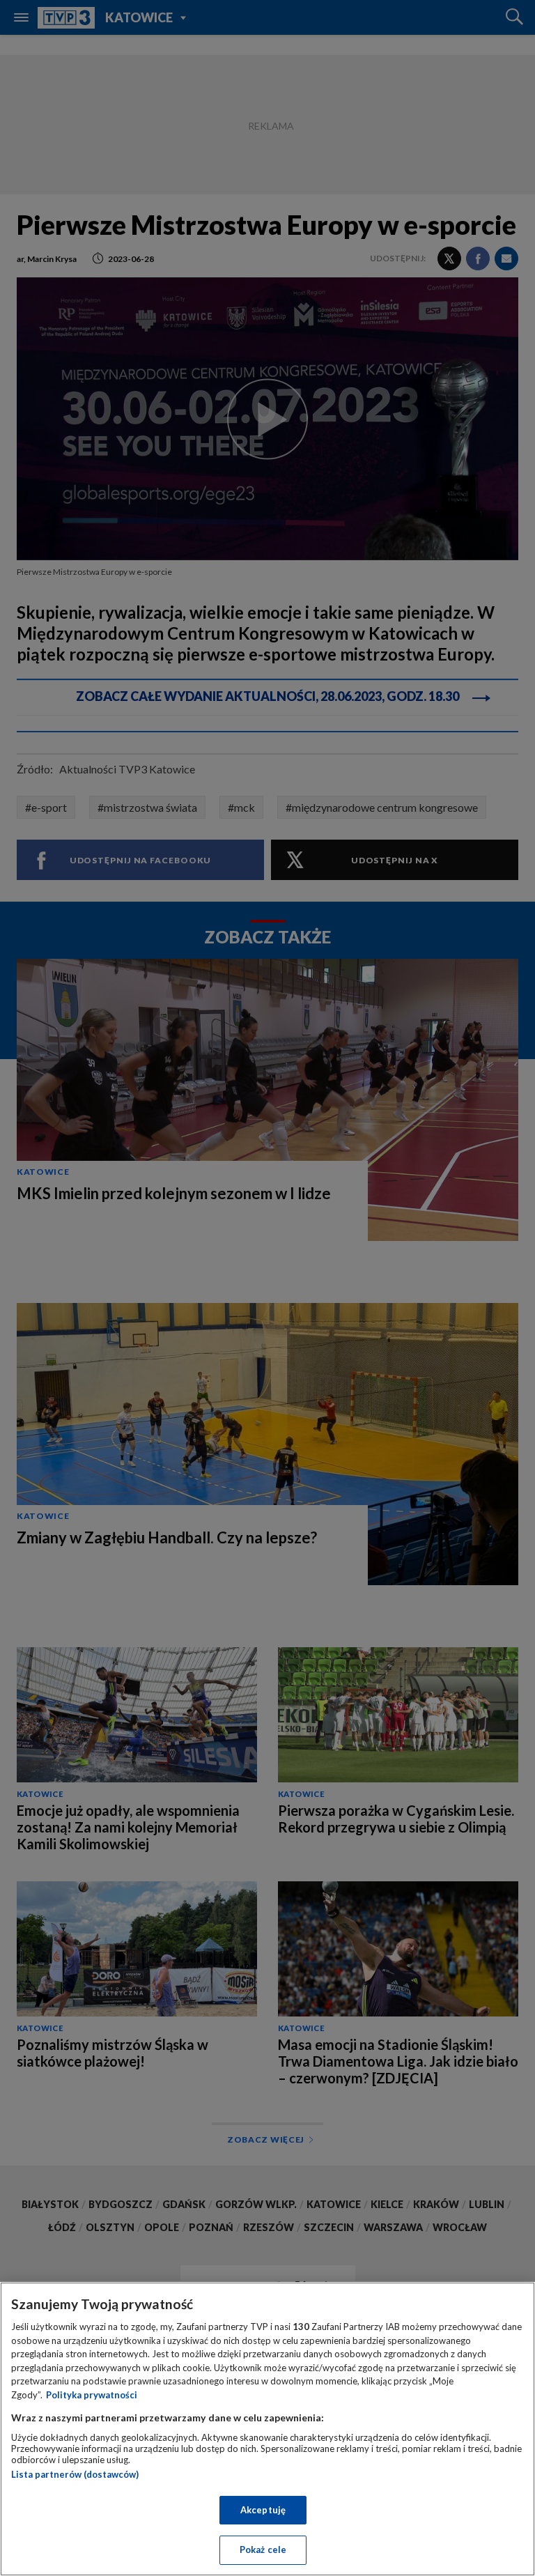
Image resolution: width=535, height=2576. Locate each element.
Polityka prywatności (92, 2395)
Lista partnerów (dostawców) (75, 2474)
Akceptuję (263, 2510)
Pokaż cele (263, 2550)
